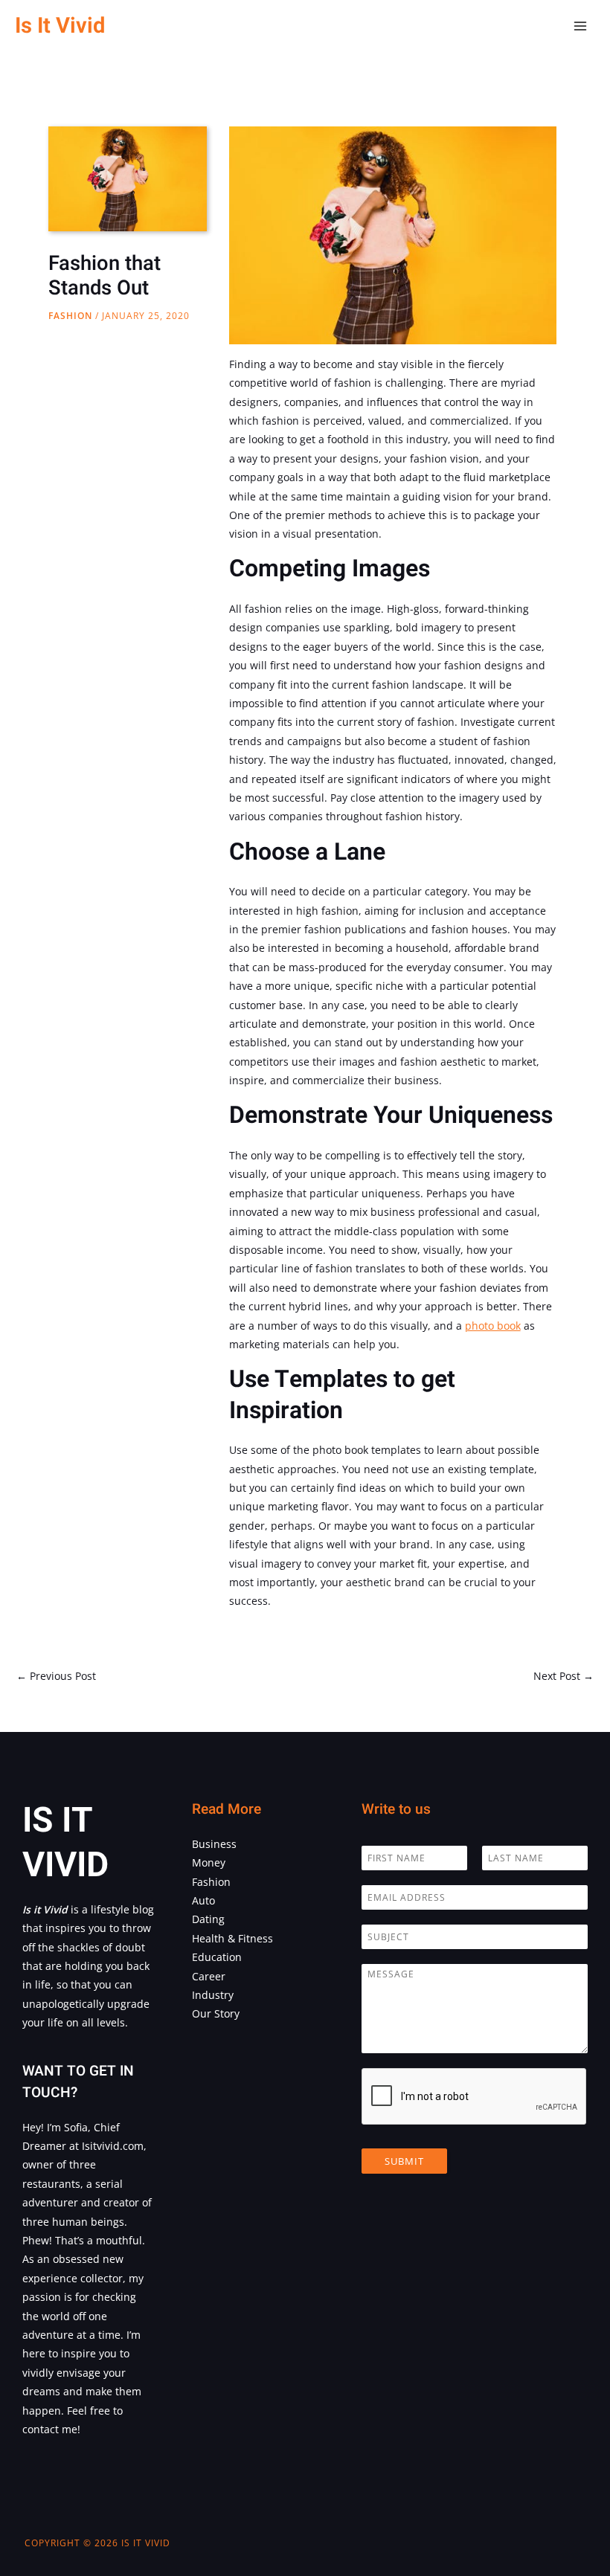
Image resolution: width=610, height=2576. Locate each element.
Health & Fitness (232, 1938)
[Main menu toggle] (581, 26)
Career (209, 1976)
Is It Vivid (60, 26)
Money (209, 1862)
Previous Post (56, 1676)
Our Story (216, 2013)
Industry (213, 1995)
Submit (404, 2161)
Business (214, 1844)
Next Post (564, 1676)
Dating (208, 1919)
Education (217, 1957)
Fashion (70, 316)
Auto (203, 1900)
